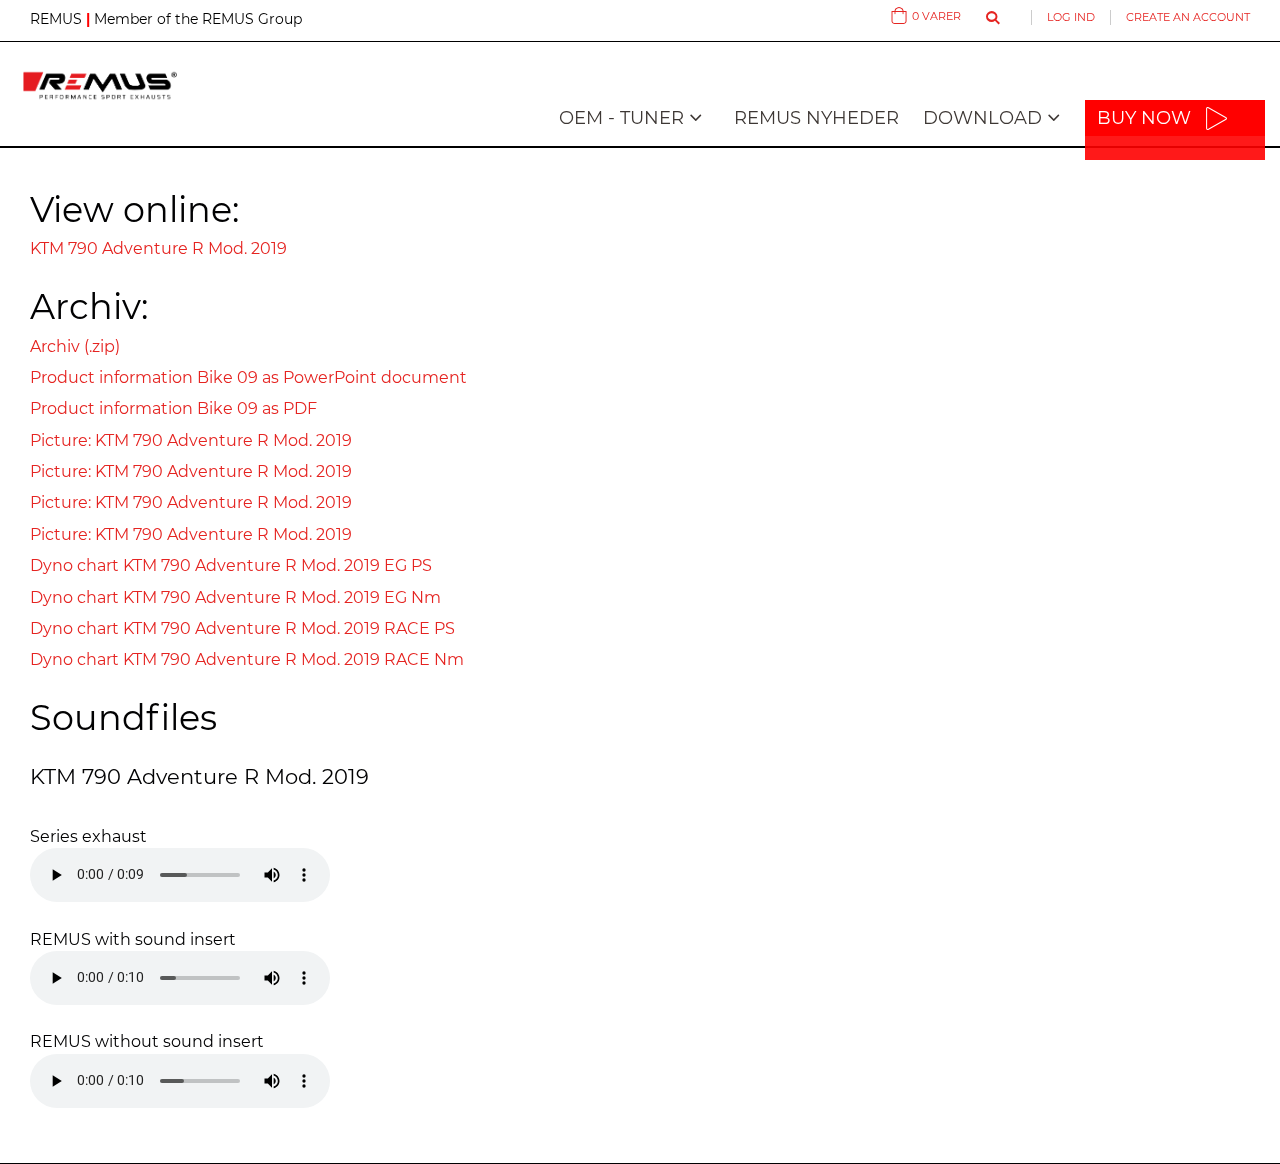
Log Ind (1071, 17)
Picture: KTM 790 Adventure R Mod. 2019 (191, 440)
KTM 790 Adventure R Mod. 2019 (158, 248)
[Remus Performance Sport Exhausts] (100, 85)
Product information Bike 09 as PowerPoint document (248, 377)
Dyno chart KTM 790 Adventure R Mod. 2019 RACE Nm (247, 659)
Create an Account (1188, 17)
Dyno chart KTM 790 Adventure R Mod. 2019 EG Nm (235, 597)
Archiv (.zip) (75, 346)
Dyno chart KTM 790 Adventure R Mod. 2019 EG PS (231, 565)
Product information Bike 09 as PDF (173, 408)
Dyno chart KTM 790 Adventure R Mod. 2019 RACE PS (242, 628)
